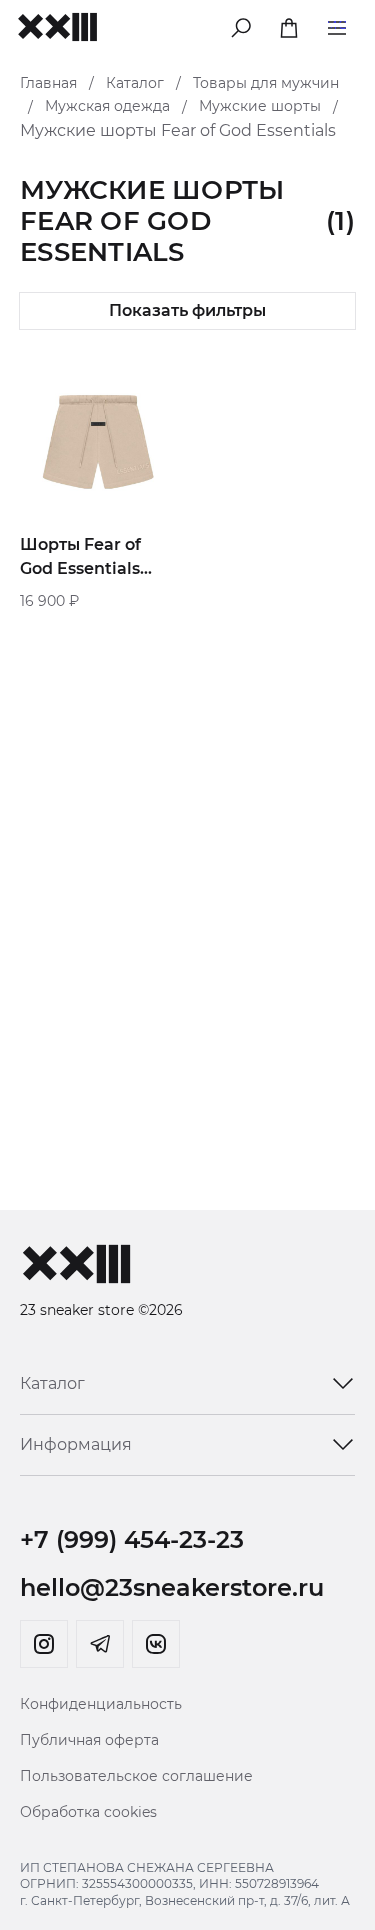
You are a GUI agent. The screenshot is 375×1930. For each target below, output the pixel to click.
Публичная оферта (89, 1740)
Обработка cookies (88, 1812)
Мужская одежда (107, 106)
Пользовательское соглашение (136, 1776)
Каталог (135, 83)
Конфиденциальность (101, 1704)
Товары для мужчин (266, 83)
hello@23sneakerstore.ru (172, 1587)
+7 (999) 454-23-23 (132, 1539)
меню (337, 24)
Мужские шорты (260, 106)
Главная (48, 83)
